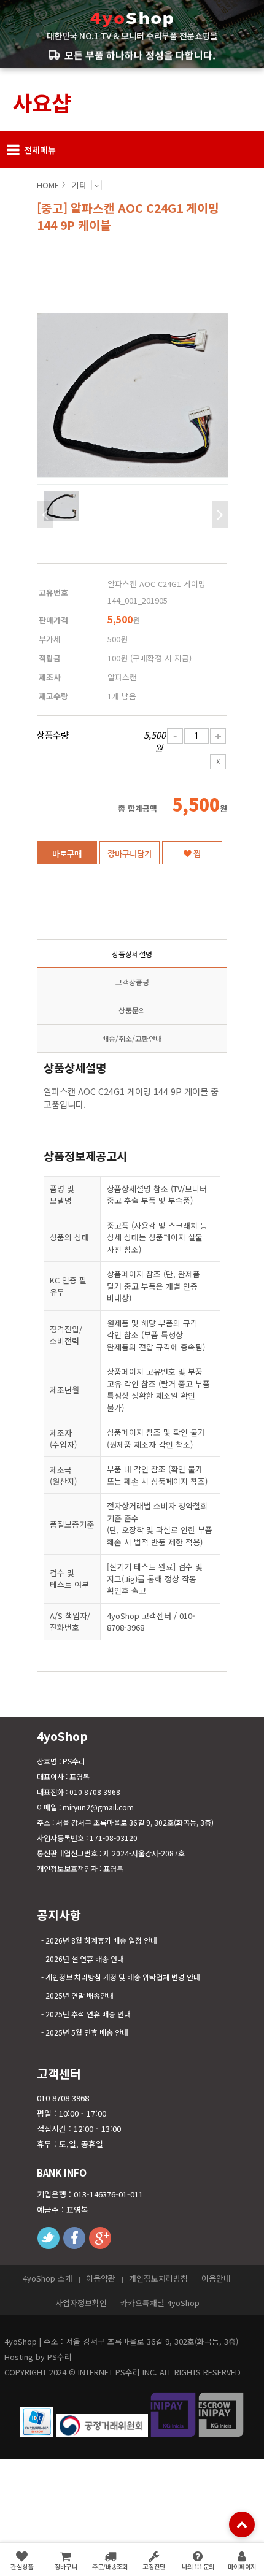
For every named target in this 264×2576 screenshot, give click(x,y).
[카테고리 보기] (97, 185)
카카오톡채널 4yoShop (160, 2303)
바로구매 (67, 853)
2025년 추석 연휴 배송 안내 (88, 2014)
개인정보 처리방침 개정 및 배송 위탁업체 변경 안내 (123, 1977)
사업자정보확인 (81, 2303)
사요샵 (42, 102)
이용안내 (216, 2278)
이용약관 (101, 2278)
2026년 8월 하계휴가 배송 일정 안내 (101, 1940)
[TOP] (242, 2524)
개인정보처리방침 (158, 2278)
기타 (79, 185)
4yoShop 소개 (48, 2278)
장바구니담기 (130, 853)
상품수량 (53, 735)
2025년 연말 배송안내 (80, 1995)
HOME (48, 185)
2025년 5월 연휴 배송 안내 (87, 2032)
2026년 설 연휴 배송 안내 (85, 1959)
